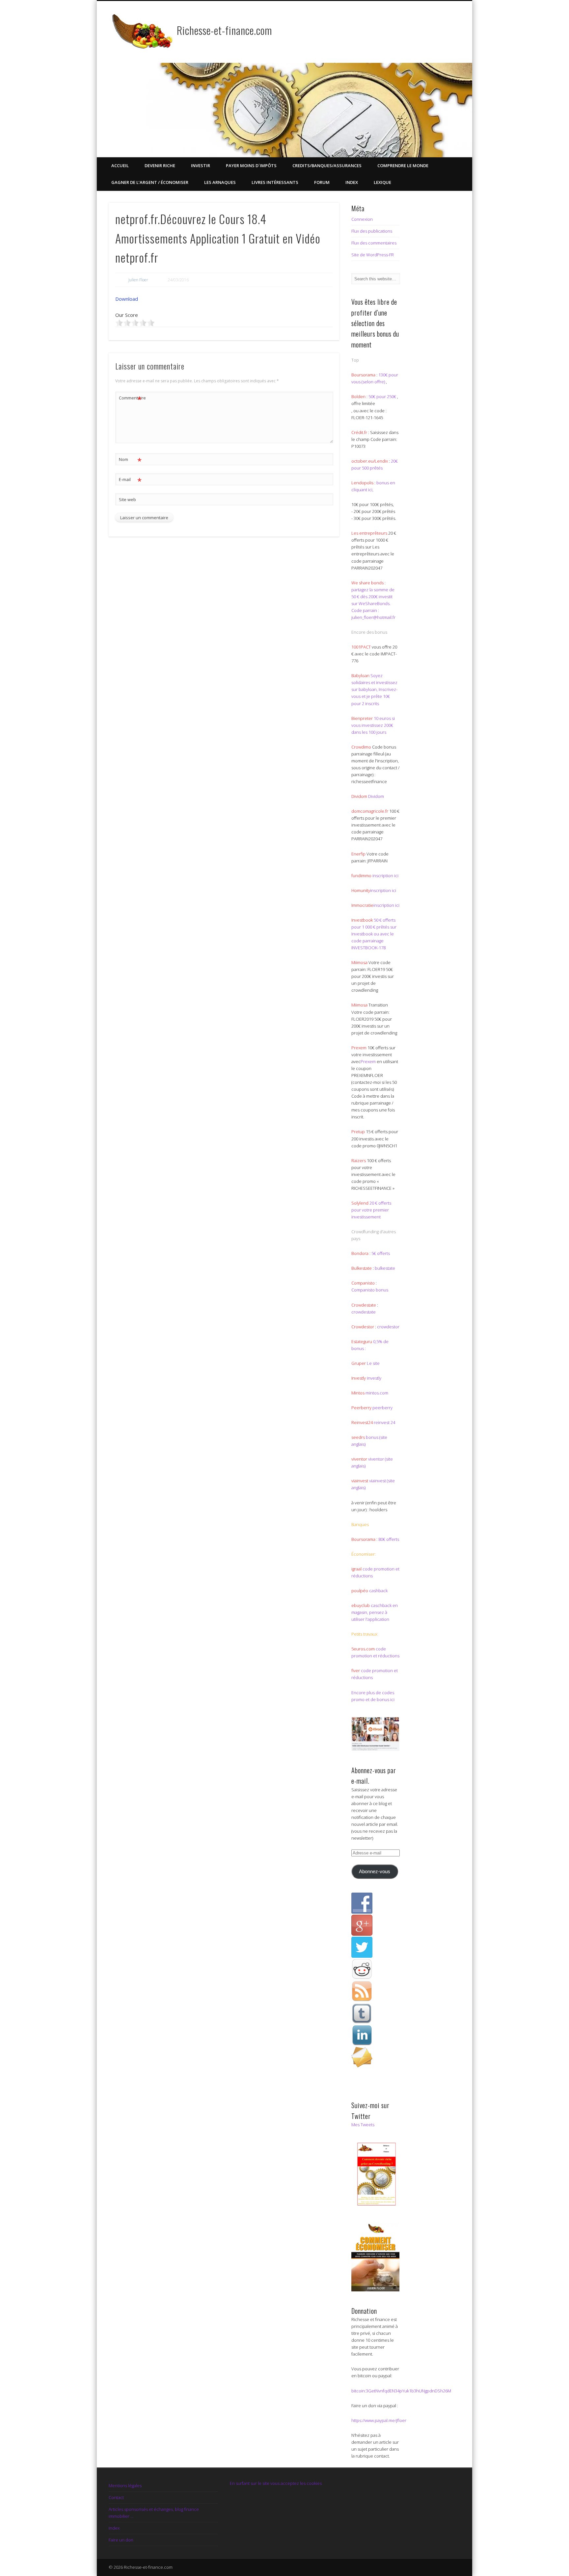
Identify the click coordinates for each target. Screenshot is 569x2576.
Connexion (362, 219)
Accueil (120, 166)
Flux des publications (372, 231)
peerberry (382, 1408)
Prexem (368, 1061)
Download (127, 299)
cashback (378, 1591)
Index (352, 182)
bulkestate (385, 1268)
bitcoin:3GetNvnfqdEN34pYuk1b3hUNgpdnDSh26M (401, 2391)
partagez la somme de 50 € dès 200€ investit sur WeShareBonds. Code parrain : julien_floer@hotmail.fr (373, 603)
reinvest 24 (384, 1422)
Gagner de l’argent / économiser (150, 182)
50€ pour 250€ (383, 396)
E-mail (130, 480)
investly (374, 1378)
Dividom (376, 796)
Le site (373, 1363)
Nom (130, 460)
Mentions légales (125, 2486)
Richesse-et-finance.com (224, 30)
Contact (116, 2497)
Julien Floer (138, 280)
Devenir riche (160, 166)
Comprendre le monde (403, 166)
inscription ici (385, 876)
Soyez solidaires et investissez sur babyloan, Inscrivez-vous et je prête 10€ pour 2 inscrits (374, 689)
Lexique (382, 182)
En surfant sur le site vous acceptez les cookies (276, 2483)
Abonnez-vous (375, 1872)
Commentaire (130, 399)
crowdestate (364, 1312)
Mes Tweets (363, 2125)
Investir (201, 166)
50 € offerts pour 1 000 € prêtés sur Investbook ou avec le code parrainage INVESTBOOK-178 (374, 934)
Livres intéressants (275, 182)
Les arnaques (220, 182)
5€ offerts (381, 1253)
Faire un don (121, 2540)
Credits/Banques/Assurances (327, 166)
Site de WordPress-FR (373, 255)
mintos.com (377, 1393)
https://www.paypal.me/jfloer (379, 2420)
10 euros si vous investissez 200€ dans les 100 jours (373, 725)
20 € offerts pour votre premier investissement (371, 1210)
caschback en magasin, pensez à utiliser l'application (375, 1612)
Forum (322, 182)
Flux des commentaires (374, 243)
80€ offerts (389, 1539)
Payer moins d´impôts (251, 166)
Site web (127, 499)
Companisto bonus (370, 1290)
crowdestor (388, 1327)
